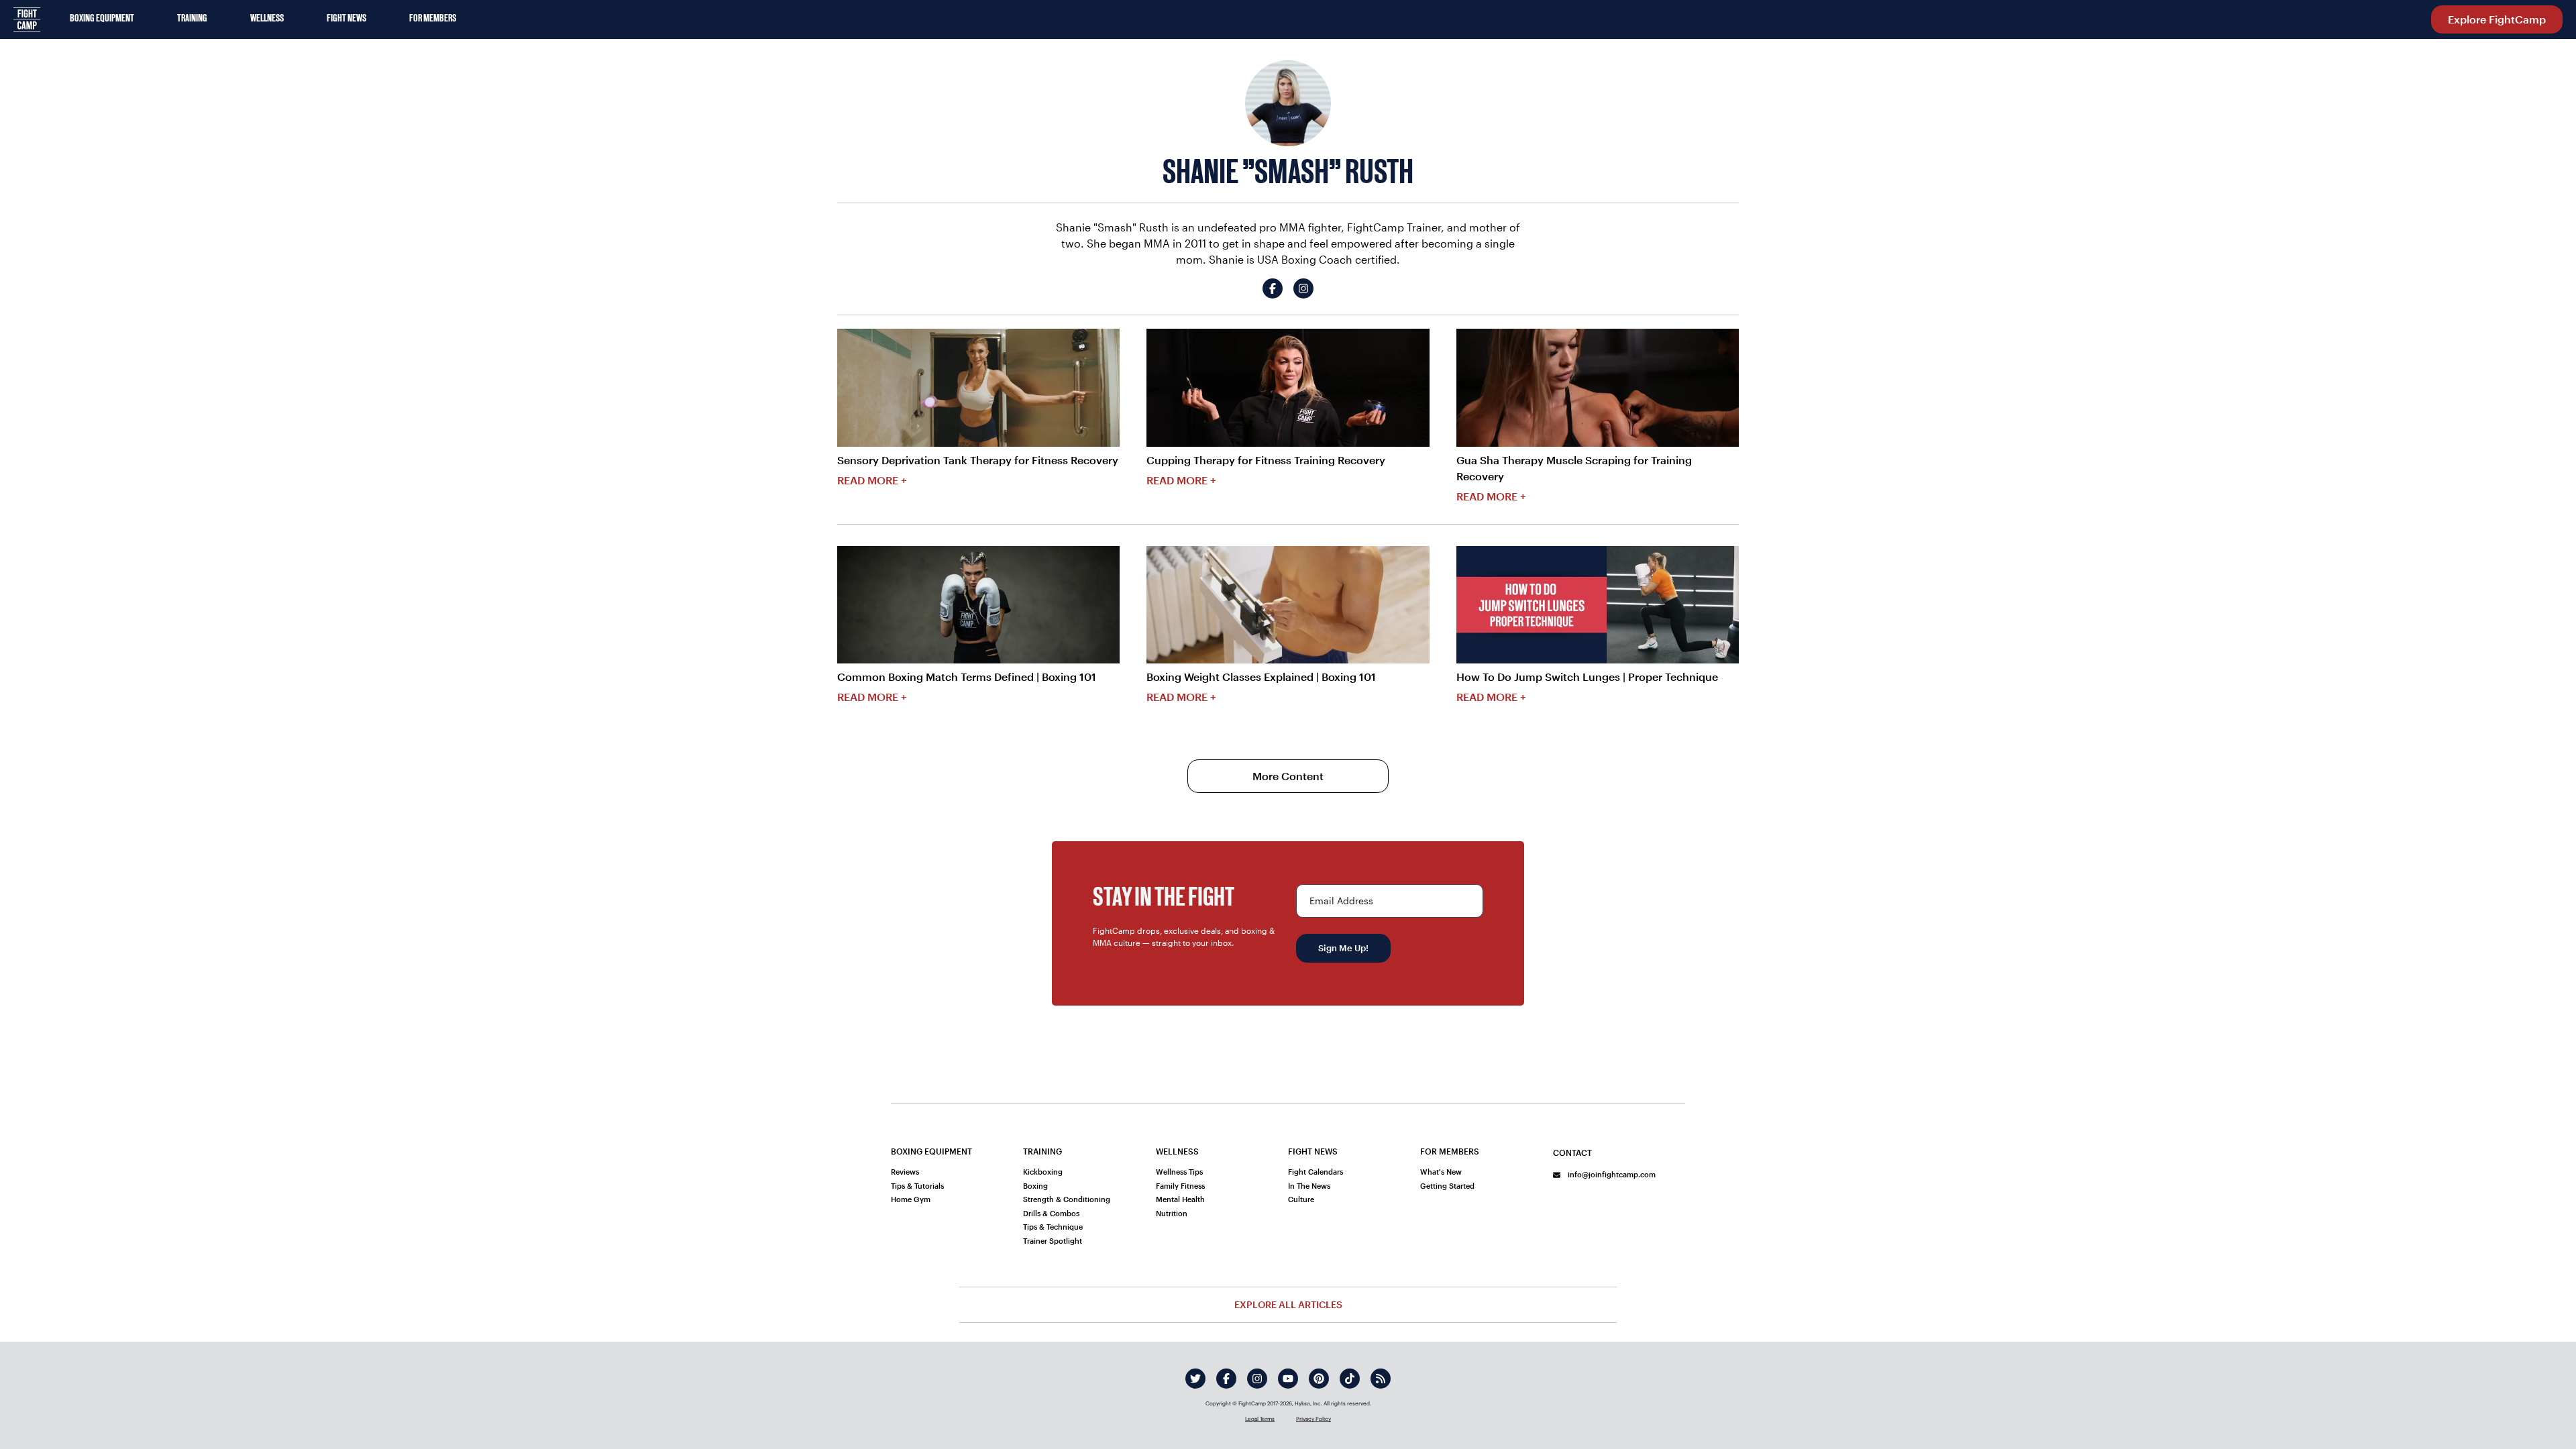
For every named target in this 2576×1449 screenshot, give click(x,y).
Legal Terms (1260, 1419)
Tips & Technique (1053, 1227)
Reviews (905, 1172)
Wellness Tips (1179, 1172)
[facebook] (1226, 1379)
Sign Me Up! (1343, 948)
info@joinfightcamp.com (1611, 1174)
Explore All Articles (1288, 1304)
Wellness (267, 19)
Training (192, 19)
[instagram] (1257, 1379)
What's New (1441, 1172)
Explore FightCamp (2497, 19)
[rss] (1381, 1379)
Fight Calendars (1316, 1172)
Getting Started (1447, 1186)
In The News (1309, 1186)
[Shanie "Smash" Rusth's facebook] (1273, 288)
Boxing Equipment (102, 19)
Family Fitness (1180, 1186)
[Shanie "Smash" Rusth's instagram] (1303, 288)
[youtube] (1288, 1379)
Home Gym (911, 1199)
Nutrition (1172, 1213)
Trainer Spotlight (1053, 1241)
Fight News (346, 19)
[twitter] (1195, 1379)
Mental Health (1180, 1199)
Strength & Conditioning (1067, 1199)
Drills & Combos (1051, 1213)
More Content (1288, 776)
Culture (1301, 1199)
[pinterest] (1319, 1379)
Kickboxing (1043, 1172)
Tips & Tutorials (917, 1186)
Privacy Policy (1313, 1419)
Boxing (1035, 1186)
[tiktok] (1350, 1379)
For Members (433, 19)
